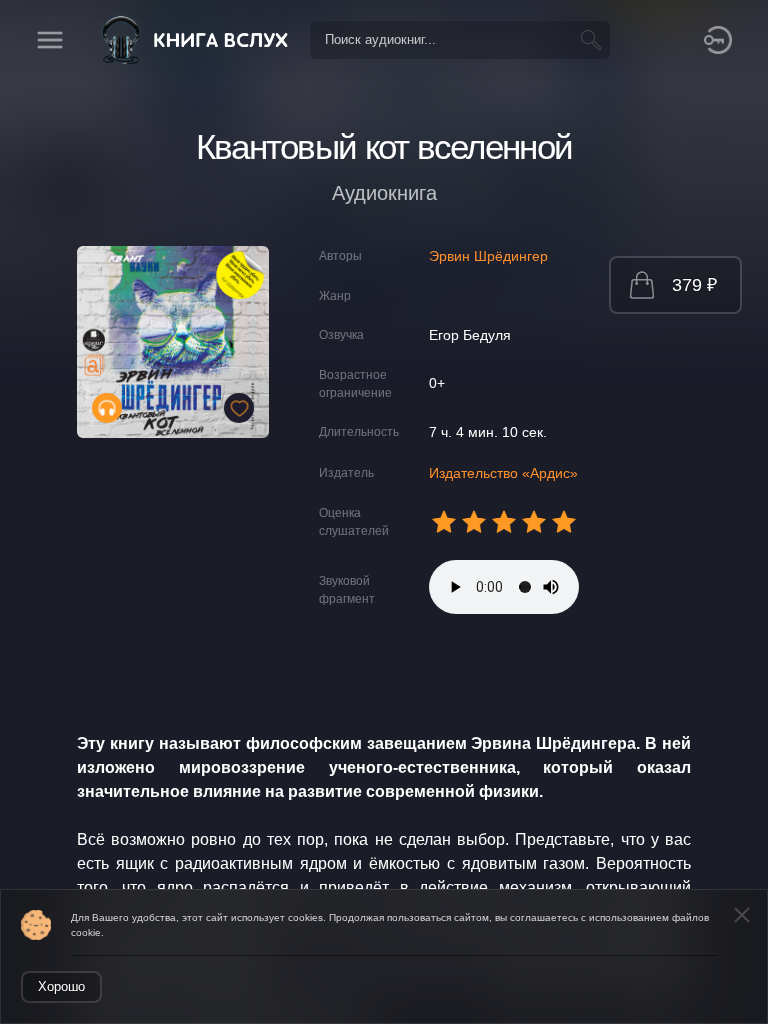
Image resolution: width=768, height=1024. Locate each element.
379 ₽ (694, 285)
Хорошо (61, 986)
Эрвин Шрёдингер (488, 256)
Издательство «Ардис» (503, 473)
